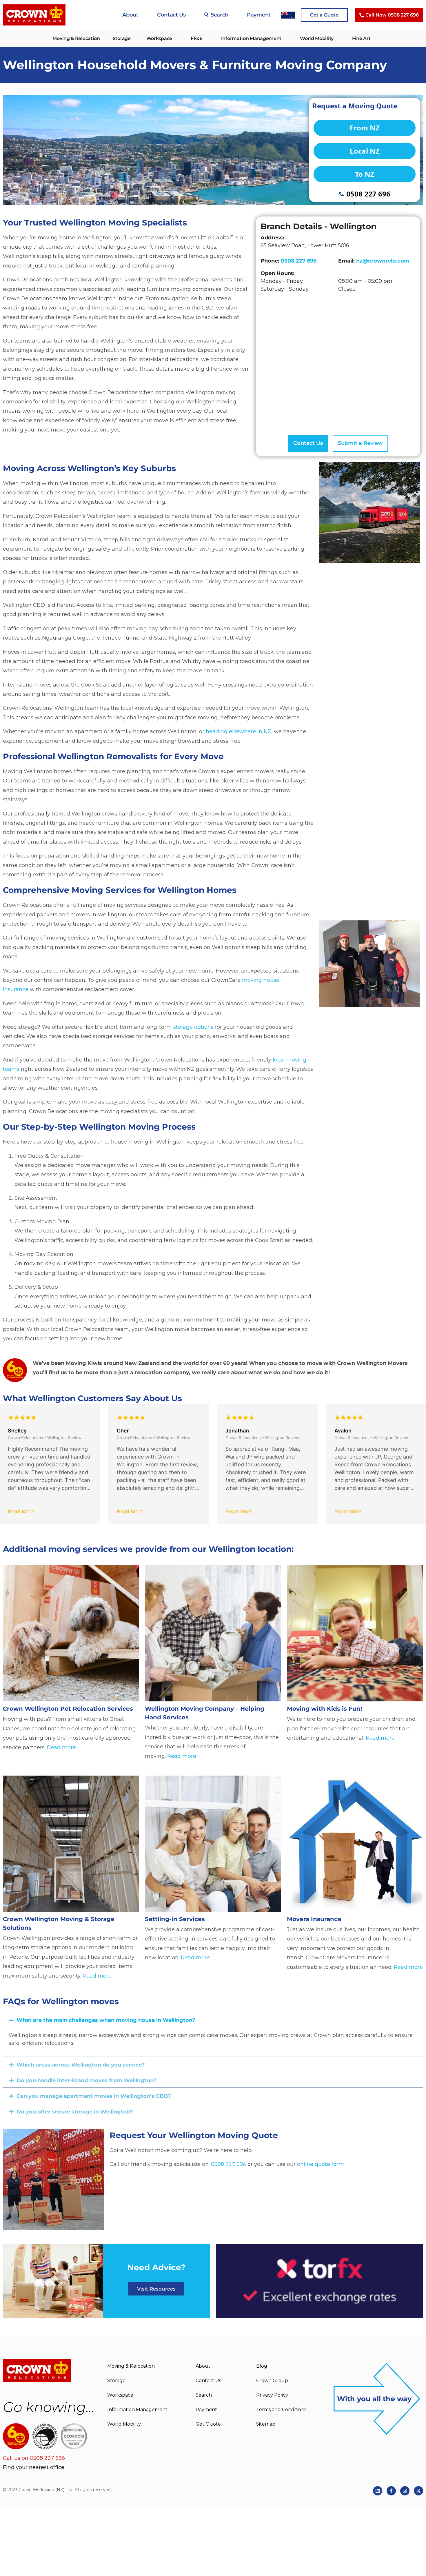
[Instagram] (405, 2491)
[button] (213, 2019)
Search (220, 15)
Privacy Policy (272, 2395)
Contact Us (171, 15)
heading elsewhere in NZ (239, 731)
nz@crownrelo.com (383, 261)
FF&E (197, 38)
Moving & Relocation (76, 38)
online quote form (321, 2164)
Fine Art (361, 38)
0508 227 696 (299, 261)
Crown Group (272, 2381)
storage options (193, 1027)
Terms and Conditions (281, 2410)
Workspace (159, 38)
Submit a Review (360, 443)
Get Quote (208, 2424)
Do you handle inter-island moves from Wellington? (87, 2080)
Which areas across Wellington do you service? (81, 2065)
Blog (262, 2366)
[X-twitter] (418, 2491)
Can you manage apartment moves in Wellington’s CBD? (94, 2096)
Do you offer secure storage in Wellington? (75, 2112)
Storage (122, 38)
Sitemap (266, 2424)
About (130, 15)
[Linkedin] (378, 2491)
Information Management (251, 38)
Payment (259, 15)
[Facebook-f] (391, 2491)
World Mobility (317, 38)
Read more (61, 1747)
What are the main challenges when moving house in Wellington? (106, 2020)
